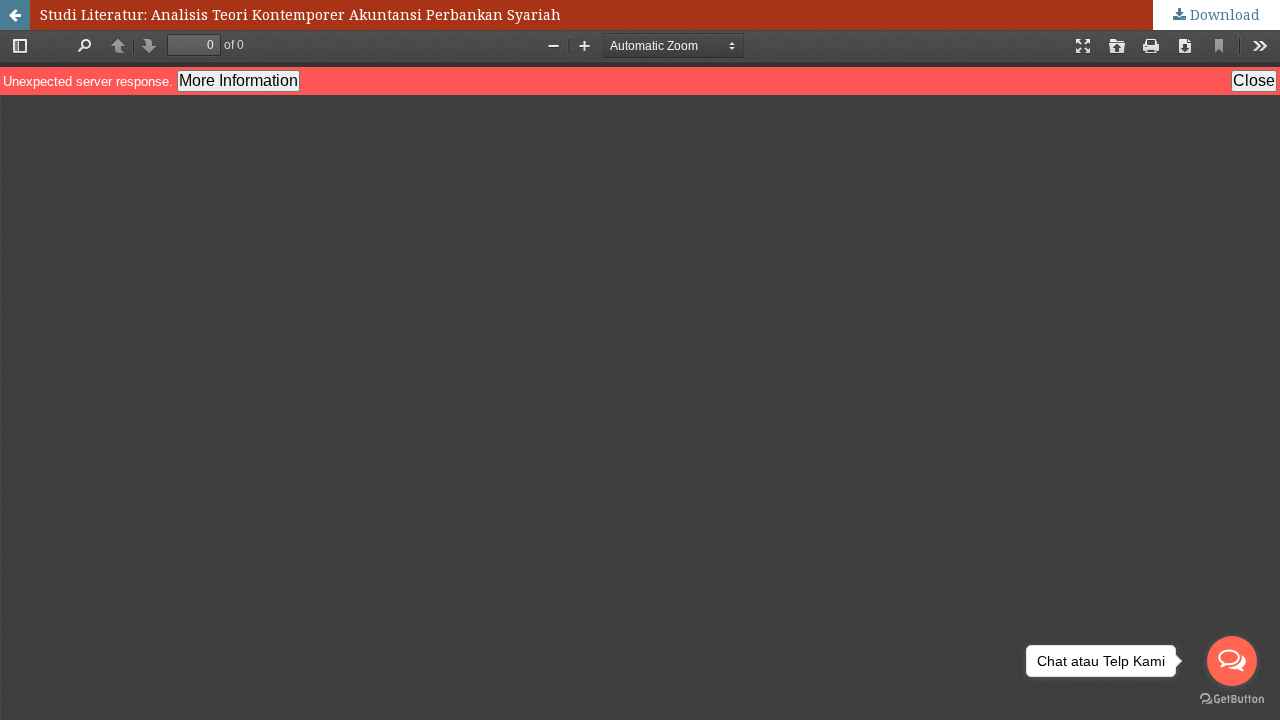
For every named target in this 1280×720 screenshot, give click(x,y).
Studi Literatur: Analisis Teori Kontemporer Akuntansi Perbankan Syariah (300, 14)
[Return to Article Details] (15, 15)
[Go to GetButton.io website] (1232, 699)
